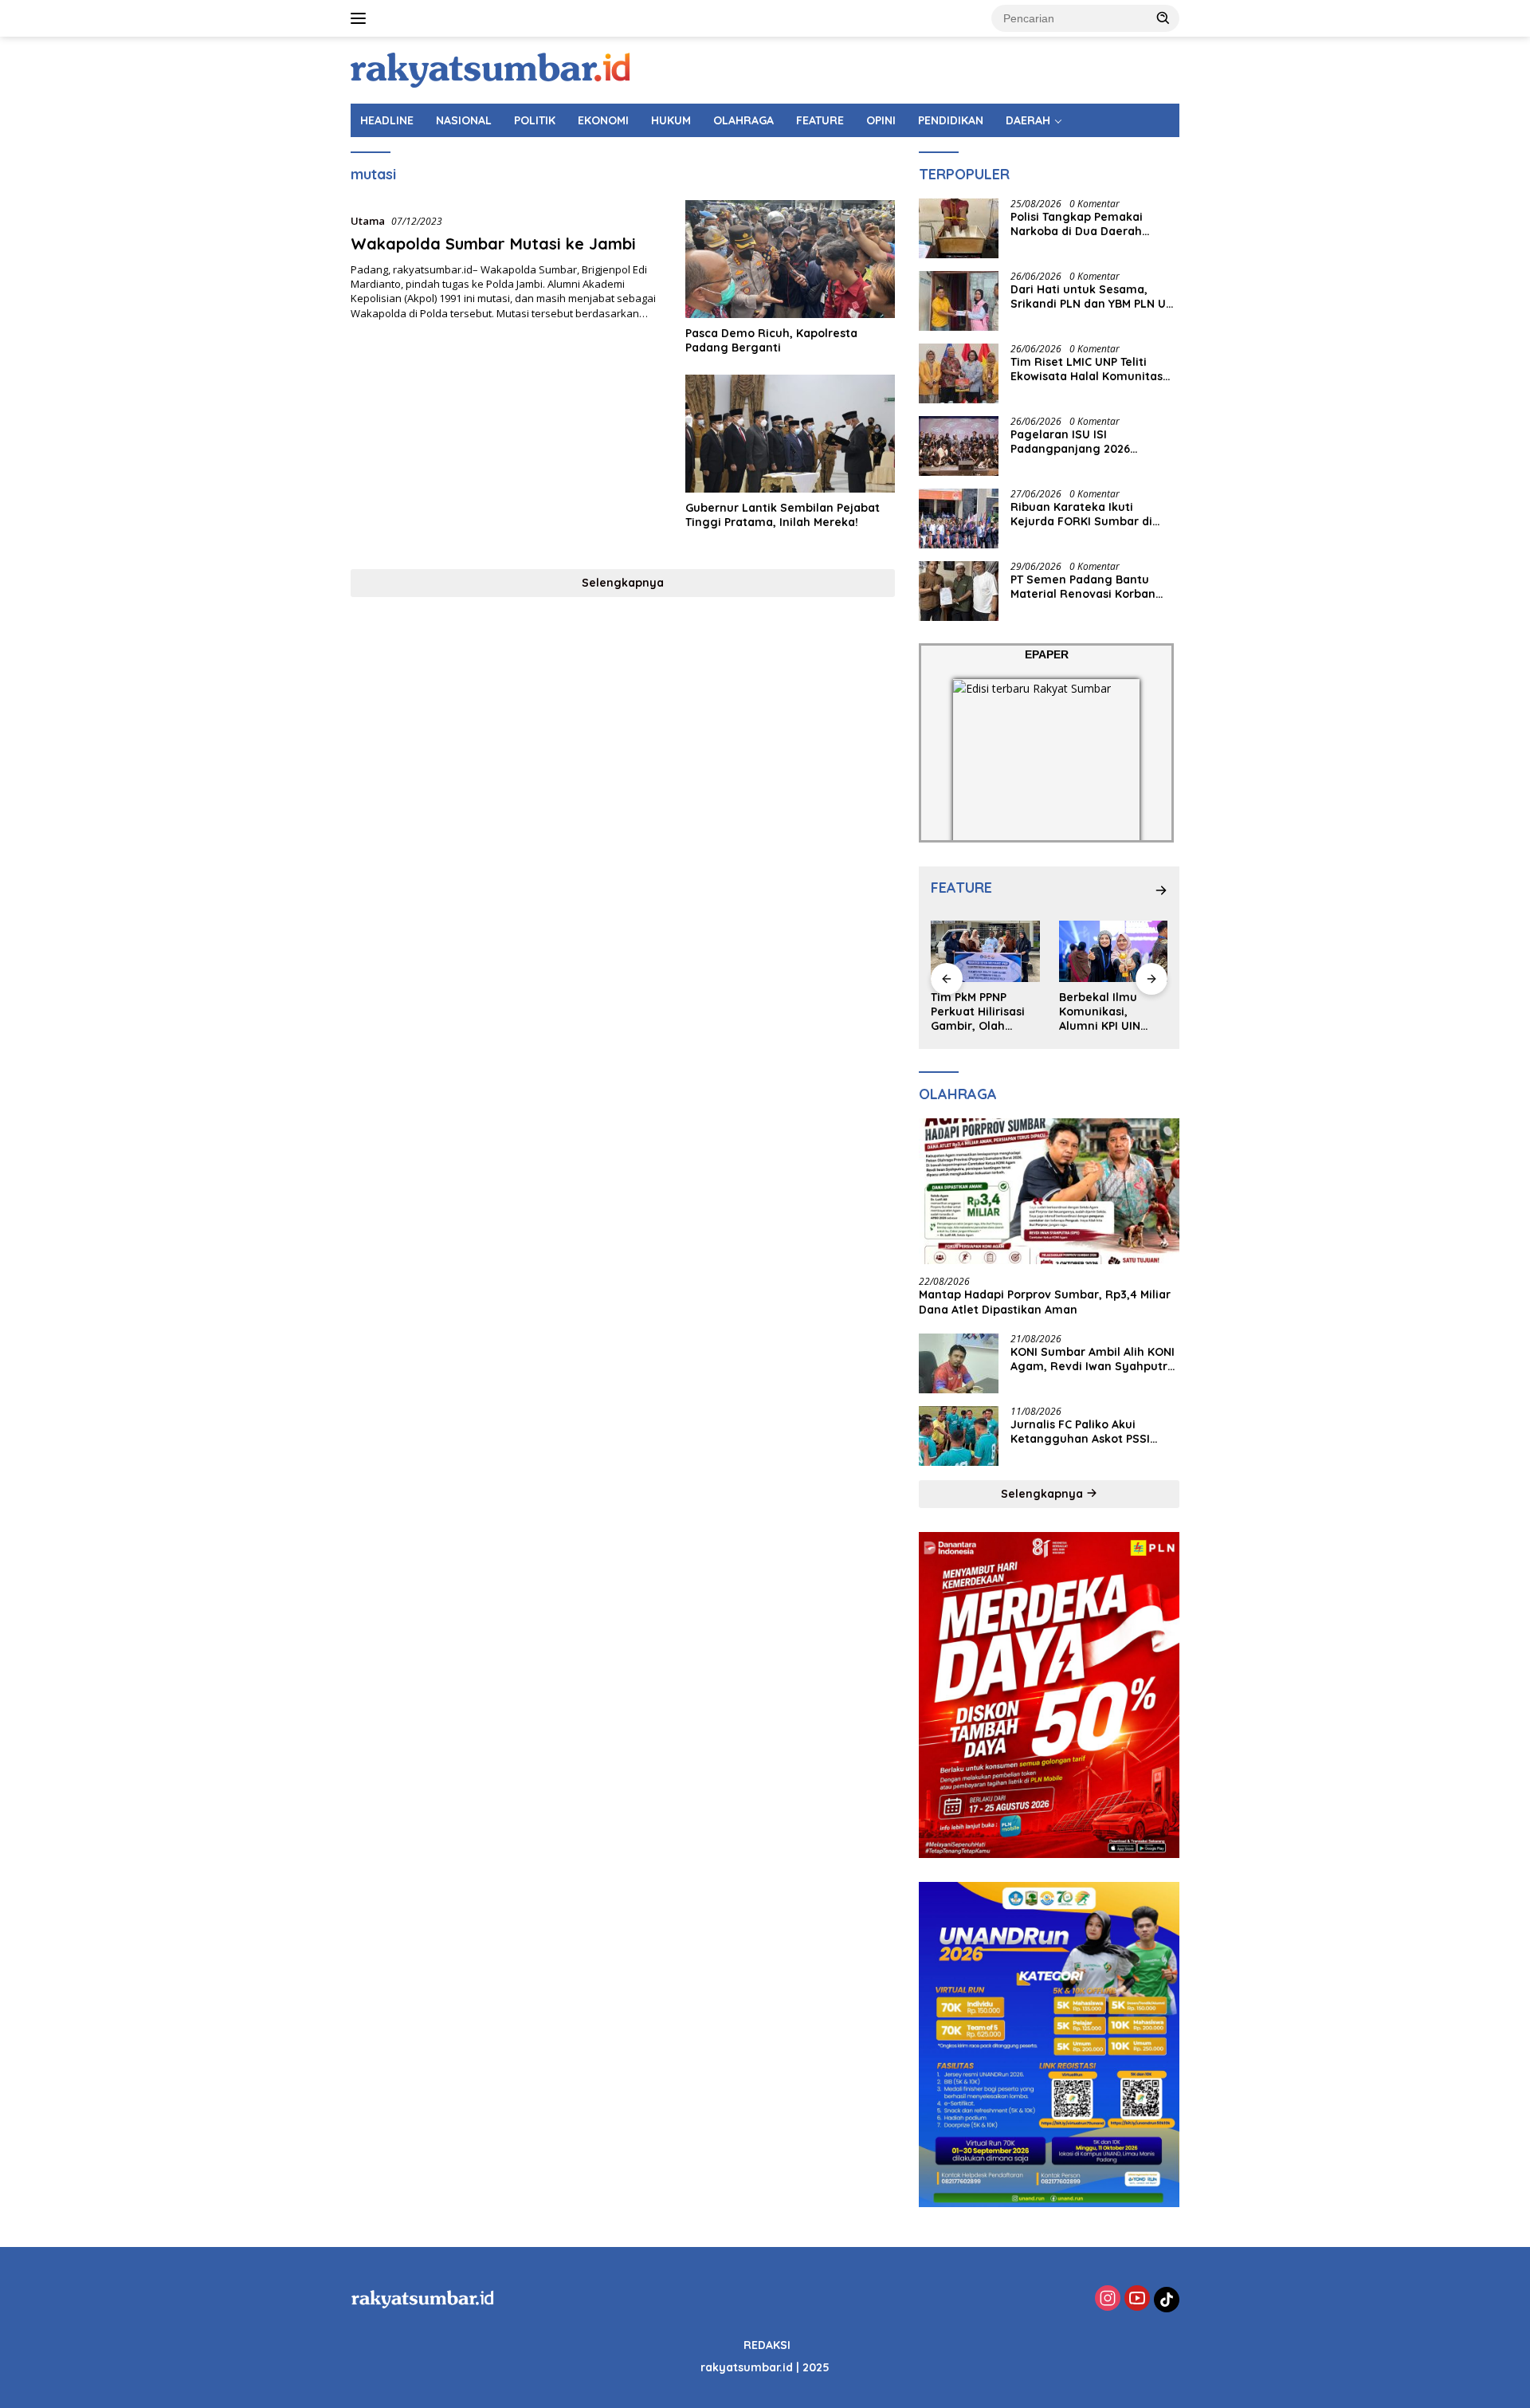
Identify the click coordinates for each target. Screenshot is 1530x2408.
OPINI (881, 120)
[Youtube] (1137, 2299)
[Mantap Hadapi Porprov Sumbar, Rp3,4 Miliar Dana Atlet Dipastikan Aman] (1049, 1192)
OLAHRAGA (743, 120)
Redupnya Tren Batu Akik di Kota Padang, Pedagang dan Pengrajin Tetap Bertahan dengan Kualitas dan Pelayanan (1113, 1012)
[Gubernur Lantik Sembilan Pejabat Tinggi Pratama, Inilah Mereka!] (790, 434)
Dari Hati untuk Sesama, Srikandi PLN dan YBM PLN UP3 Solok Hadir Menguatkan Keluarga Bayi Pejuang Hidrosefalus (1095, 297)
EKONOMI (603, 120)
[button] (1163, 18)
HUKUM (671, 120)
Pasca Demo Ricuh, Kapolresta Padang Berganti (771, 340)
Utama (368, 221)
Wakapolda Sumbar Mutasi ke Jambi (493, 244)
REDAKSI (767, 2345)
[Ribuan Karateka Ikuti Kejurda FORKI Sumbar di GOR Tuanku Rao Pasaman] (959, 519)
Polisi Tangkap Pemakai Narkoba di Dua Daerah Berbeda (1077, 224)
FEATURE (820, 120)
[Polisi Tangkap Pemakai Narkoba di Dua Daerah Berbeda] (959, 228)
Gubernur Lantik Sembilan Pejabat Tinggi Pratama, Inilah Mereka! (783, 515)
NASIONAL (464, 120)
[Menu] (361, 18)
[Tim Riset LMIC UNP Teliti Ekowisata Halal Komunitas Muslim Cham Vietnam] (959, 373)
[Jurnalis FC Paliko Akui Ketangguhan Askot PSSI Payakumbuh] (959, 1436)
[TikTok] (1167, 2300)
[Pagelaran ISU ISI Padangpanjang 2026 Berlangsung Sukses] (959, 446)
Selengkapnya (623, 583)
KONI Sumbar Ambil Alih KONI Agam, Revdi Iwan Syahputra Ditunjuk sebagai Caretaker (1093, 1359)
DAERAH (1028, 120)
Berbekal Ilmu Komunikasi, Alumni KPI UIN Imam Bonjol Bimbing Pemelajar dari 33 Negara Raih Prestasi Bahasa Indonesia (985, 1012)
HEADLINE (387, 120)
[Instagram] (1108, 2299)
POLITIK (535, 120)
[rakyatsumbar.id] (490, 69)
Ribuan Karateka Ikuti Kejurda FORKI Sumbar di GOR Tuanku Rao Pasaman (1085, 514)
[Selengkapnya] (1161, 890)
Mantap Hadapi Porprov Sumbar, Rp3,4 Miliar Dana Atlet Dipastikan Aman (1045, 1302)
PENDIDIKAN (951, 120)
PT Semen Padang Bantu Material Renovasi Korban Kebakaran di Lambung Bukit (1093, 587)
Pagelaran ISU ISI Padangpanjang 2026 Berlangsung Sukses (1071, 442)
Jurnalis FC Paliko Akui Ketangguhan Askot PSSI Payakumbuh (1080, 1432)
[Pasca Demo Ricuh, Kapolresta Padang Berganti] (790, 259)
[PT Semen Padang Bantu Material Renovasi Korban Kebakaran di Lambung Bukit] (959, 591)
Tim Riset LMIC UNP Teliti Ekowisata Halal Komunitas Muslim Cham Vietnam (1087, 369)
